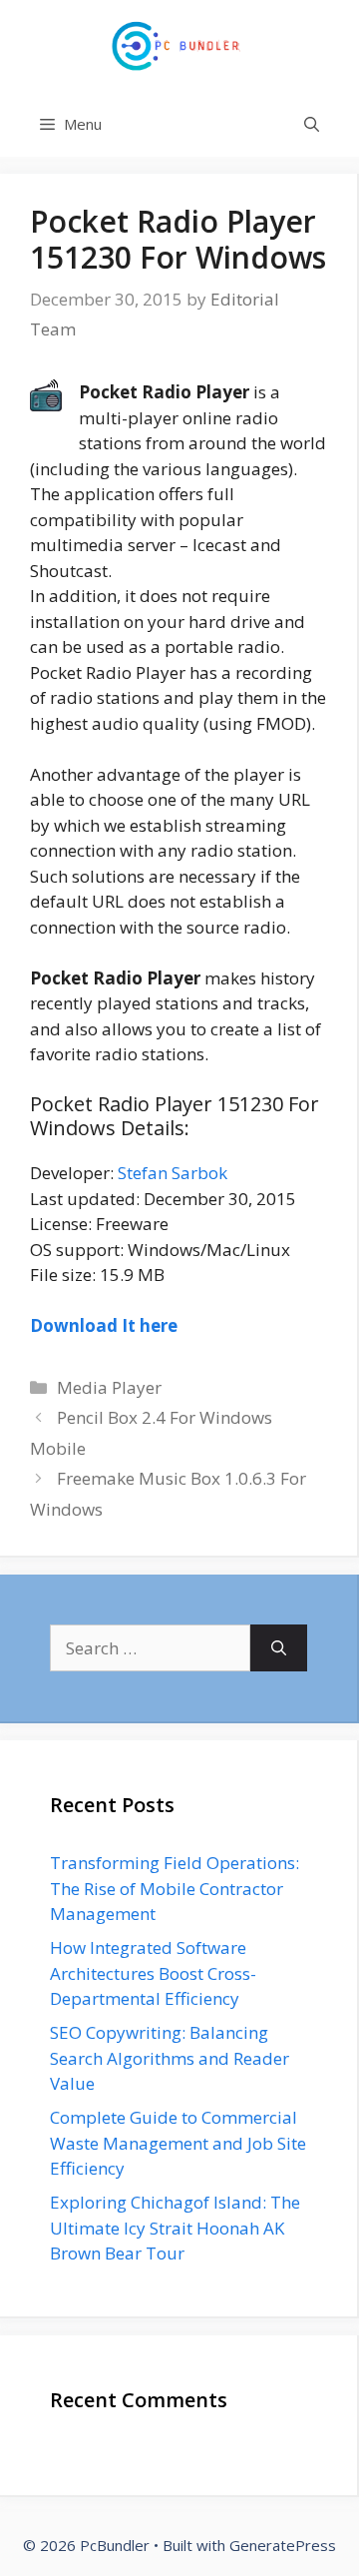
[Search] (279, 1648)
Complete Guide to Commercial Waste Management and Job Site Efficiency (178, 2143)
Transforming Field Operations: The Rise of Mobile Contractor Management (175, 1888)
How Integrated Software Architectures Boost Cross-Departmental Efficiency (153, 1973)
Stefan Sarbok (173, 1173)
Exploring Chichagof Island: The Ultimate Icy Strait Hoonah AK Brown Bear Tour (175, 2228)
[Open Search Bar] (312, 124)
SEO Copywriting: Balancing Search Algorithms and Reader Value (170, 2058)
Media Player (109, 1387)
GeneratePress (283, 2545)
